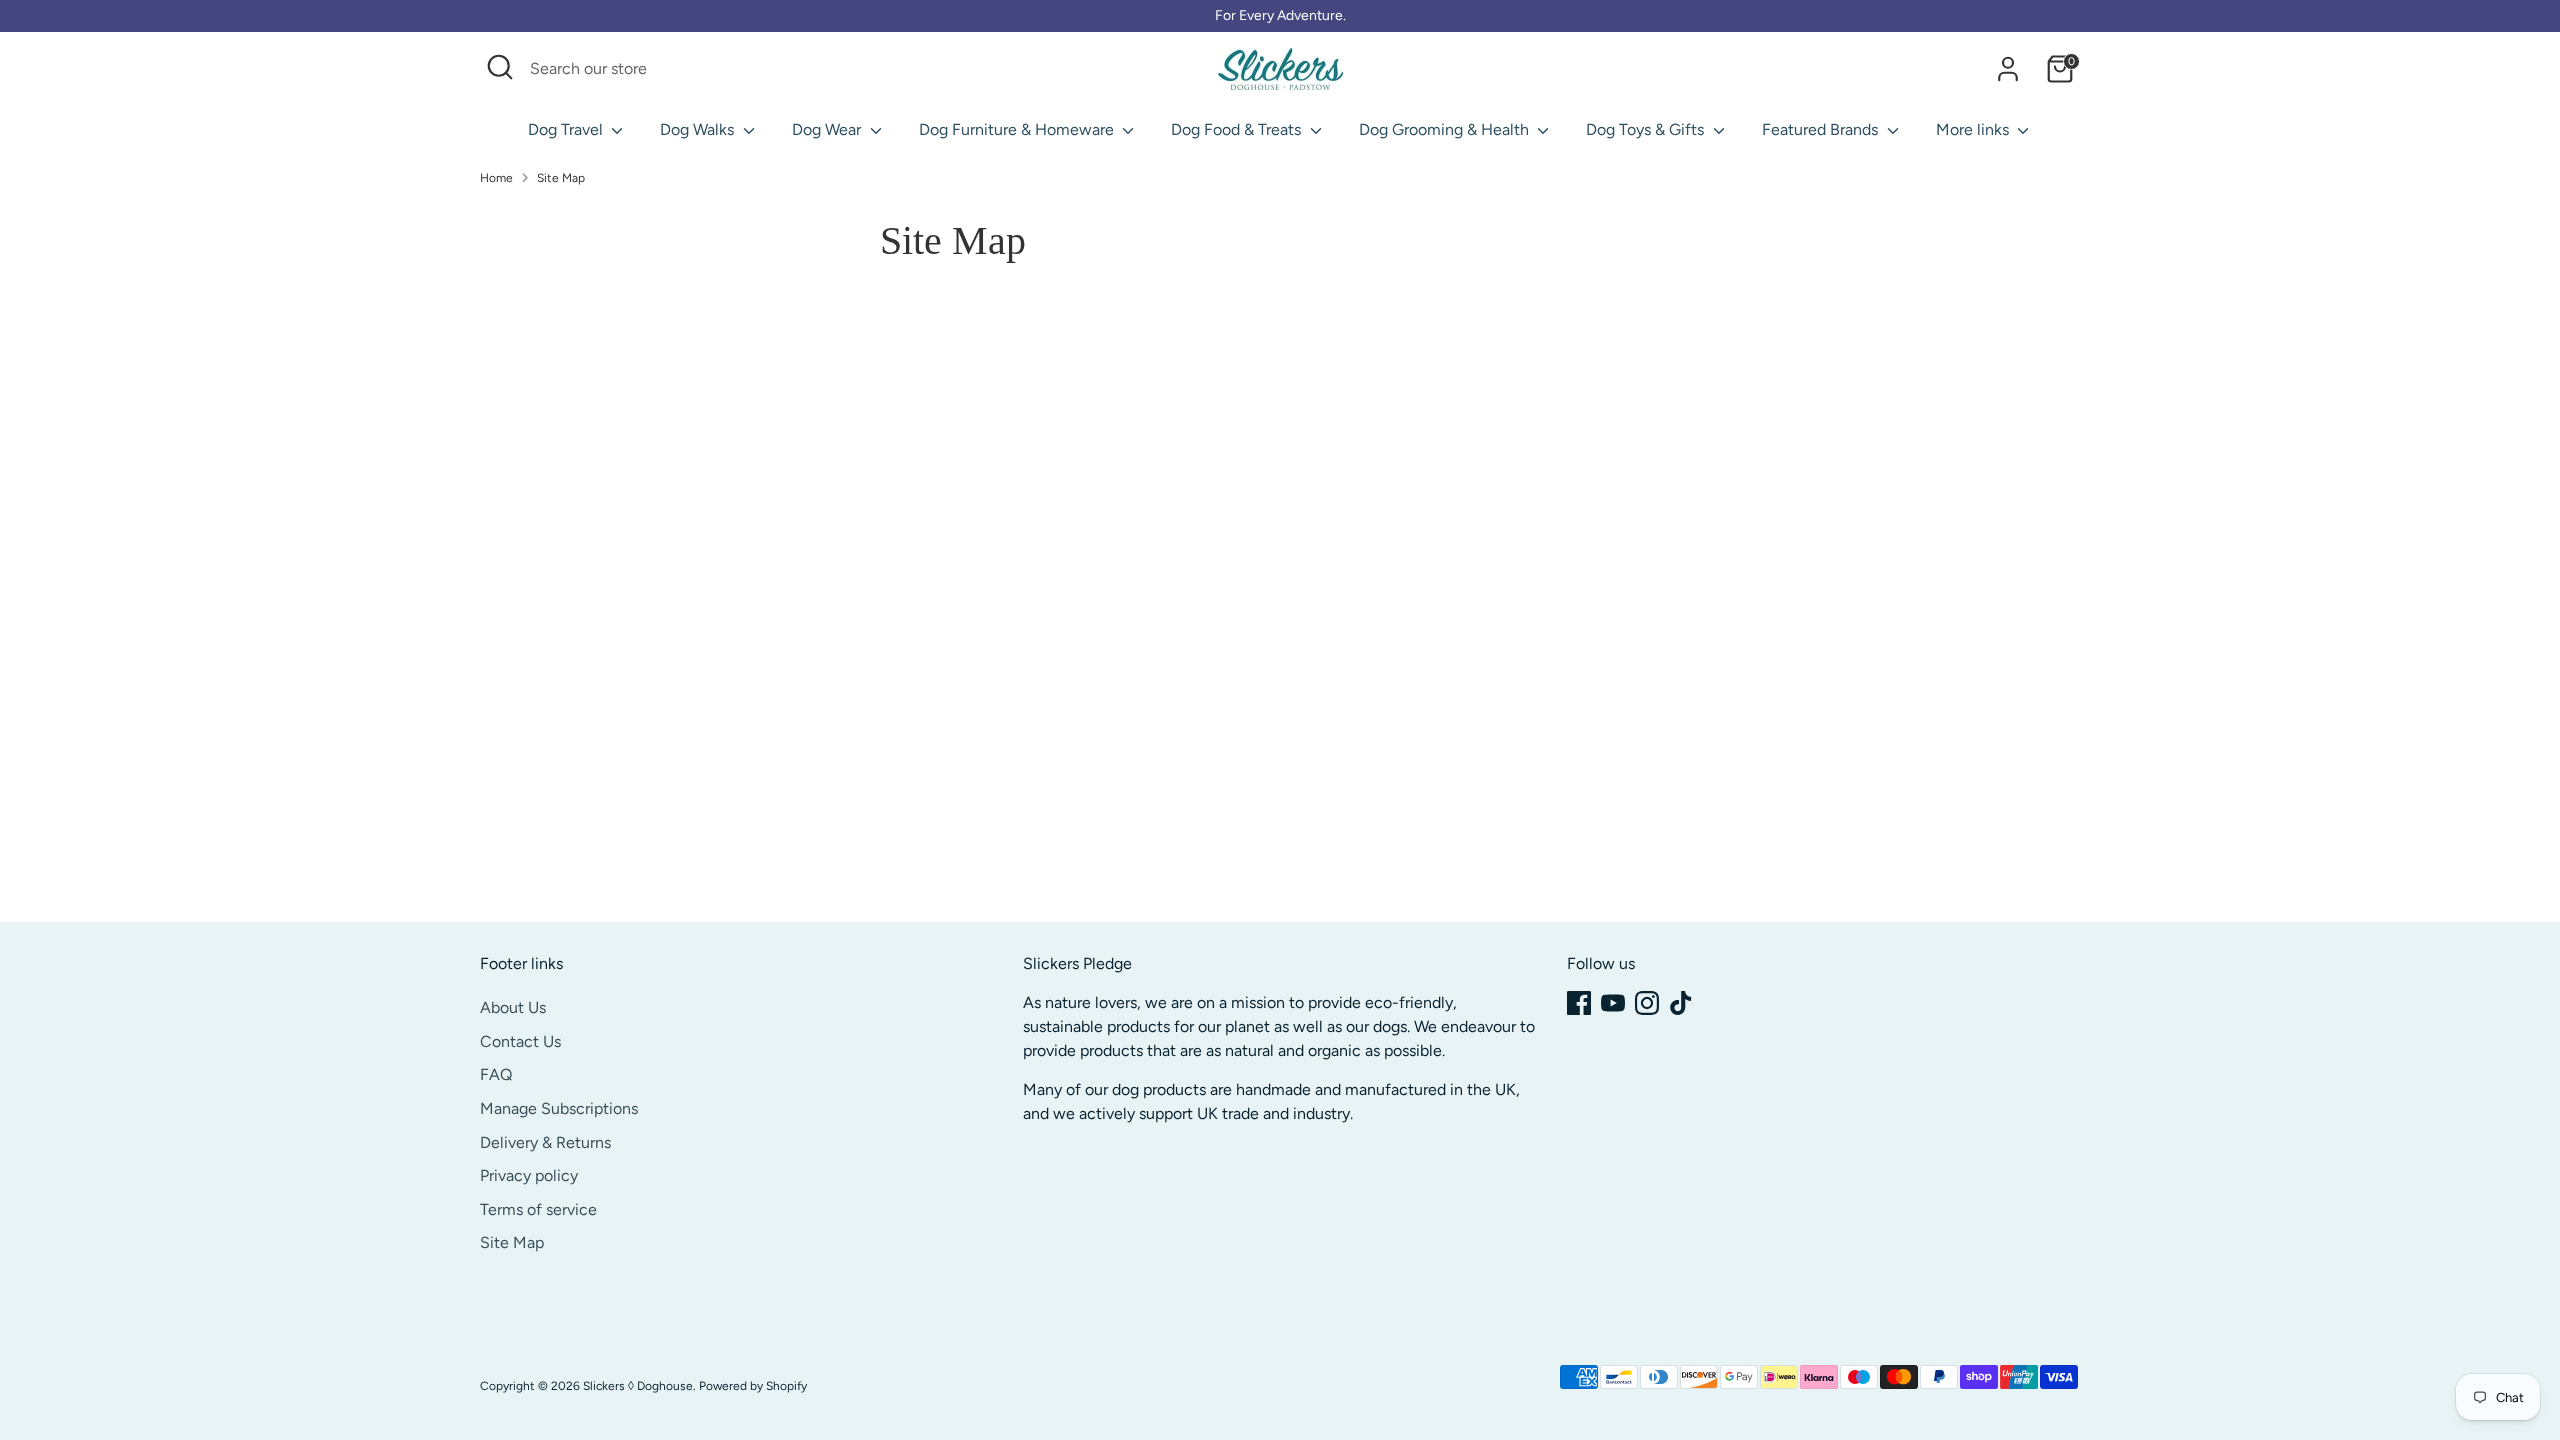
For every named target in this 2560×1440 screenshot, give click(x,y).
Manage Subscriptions (559, 1108)
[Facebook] (1579, 1003)
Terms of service (538, 1209)
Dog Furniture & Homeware (1018, 129)
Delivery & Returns (545, 1141)
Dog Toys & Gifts (1647, 129)
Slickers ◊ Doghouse (638, 1386)
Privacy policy (529, 1175)
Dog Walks (699, 129)
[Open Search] (500, 67)
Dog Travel (567, 129)
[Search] (858, 69)
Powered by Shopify (753, 1386)
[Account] (2008, 69)
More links (1974, 129)
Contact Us (520, 1041)
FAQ (496, 1074)
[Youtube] (1613, 1003)
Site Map (561, 178)
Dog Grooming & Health (1446, 129)
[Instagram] (1647, 1003)
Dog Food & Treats (1238, 129)
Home (496, 178)
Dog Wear (828, 129)
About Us (513, 1007)
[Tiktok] (1681, 1003)
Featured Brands (1822, 129)
